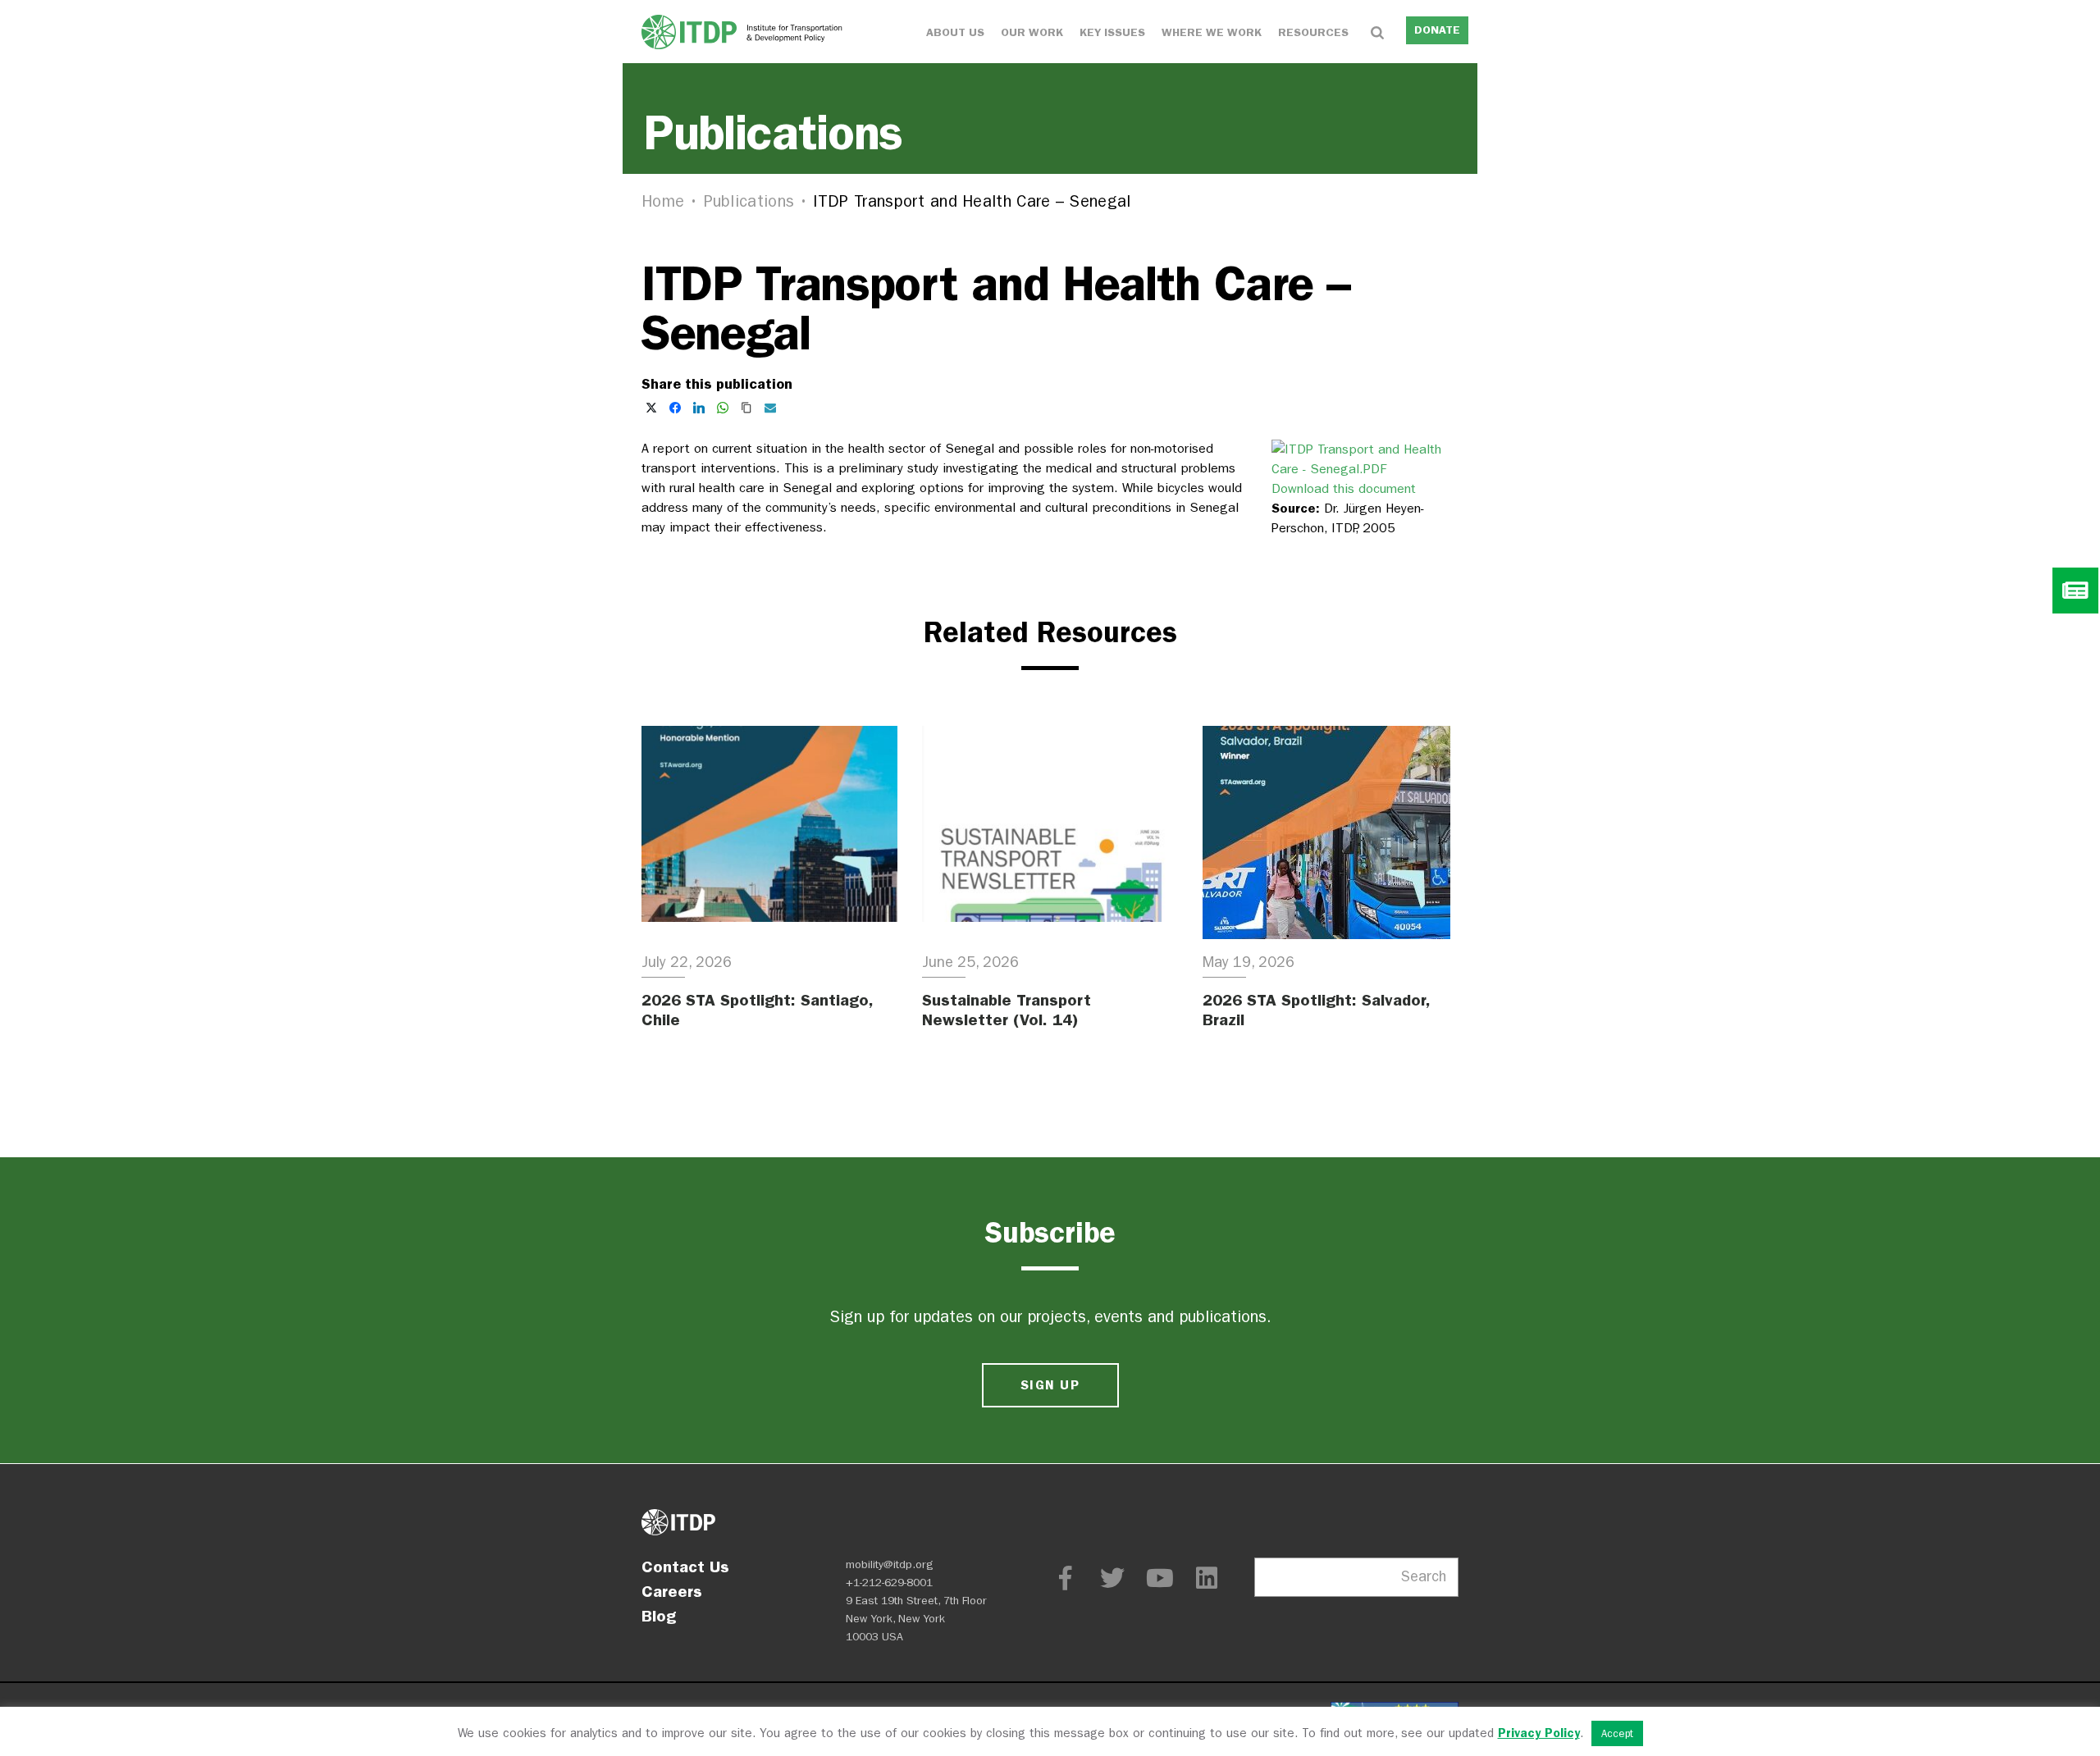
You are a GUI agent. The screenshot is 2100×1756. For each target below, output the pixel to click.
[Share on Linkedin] (699, 408)
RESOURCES (1313, 32)
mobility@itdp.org (890, 1564)
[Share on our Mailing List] (770, 408)
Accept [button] (1617, 1733)
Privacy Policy (1539, 1733)
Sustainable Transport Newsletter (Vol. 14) (1007, 1010)
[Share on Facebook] (675, 408)
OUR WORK (1032, 32)
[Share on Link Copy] (746, 408)
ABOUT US (955, 32)
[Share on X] (651, 408)
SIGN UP (1050, 1385)
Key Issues (1112, 32)
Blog (659, 1616)
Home (663, 201)
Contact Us (685, 1567)
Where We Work (1212, 32)
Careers (672, 1591)
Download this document (1344, 488)
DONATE (1437, 30)
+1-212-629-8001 (889, 1583)
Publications (749, 201)
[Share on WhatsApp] (723, 408)
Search (1424, 1577)
